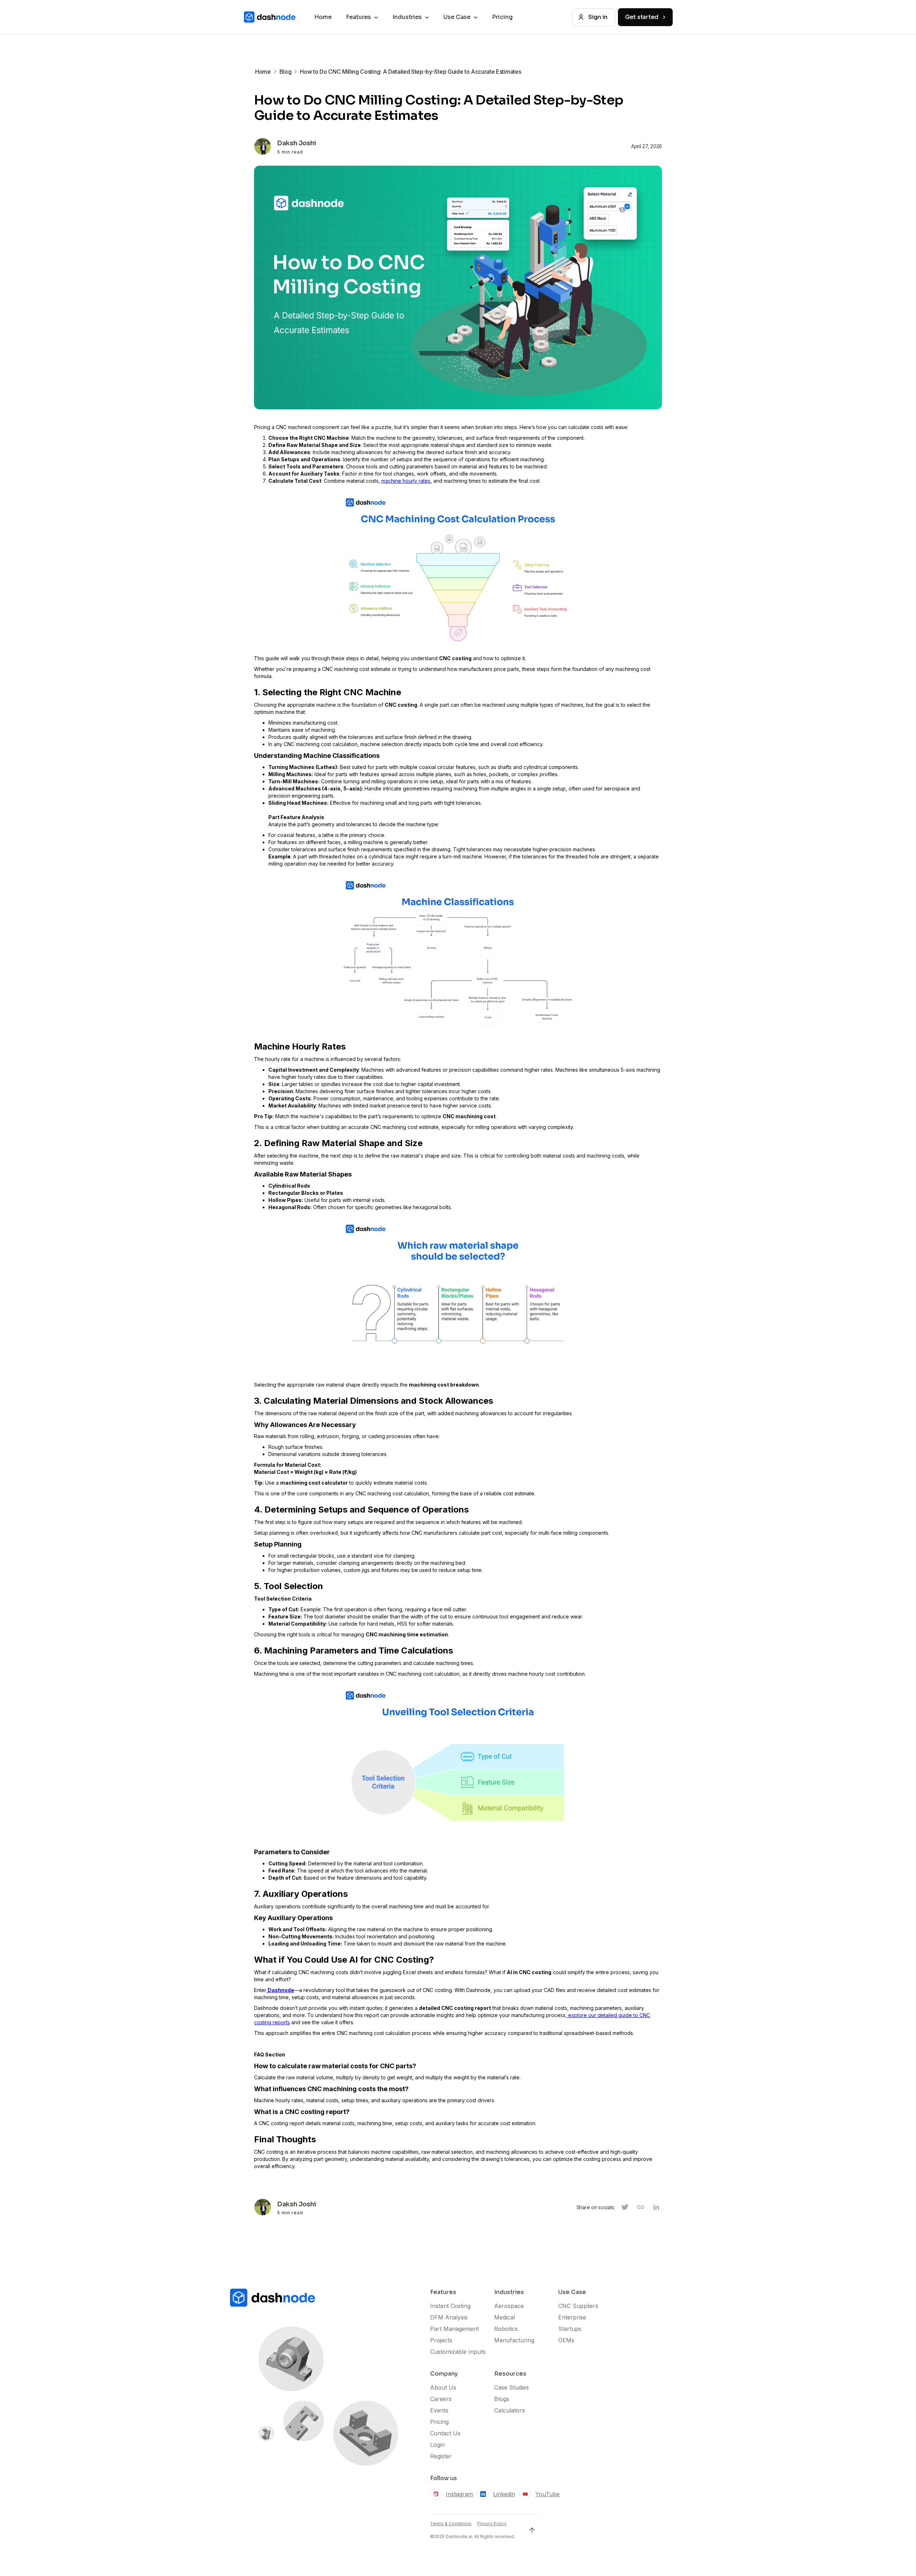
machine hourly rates (406, 481)
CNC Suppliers (578, 2306)
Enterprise (572, 2317)
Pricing (502, 17)
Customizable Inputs (458, 2352)
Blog (286, 72)
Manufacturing (514, 2340)
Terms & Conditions (451, 2524)
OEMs (566, 2340)
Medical (505, 2317)
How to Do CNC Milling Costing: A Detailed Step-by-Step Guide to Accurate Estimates (410, 72)
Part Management (454, 2329)
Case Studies (511, 2387)
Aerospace (509, 2306)
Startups (570, 2329)
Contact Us (445, 2433)
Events (439, 2410)
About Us (443, 2387)
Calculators (510, 2410)
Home (323, 17)
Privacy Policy (492, 2524)
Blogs (502, 2399)
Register (441, 2456)
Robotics (506, 2329)
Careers (441, 2399)
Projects (441, 2340)
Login (437, 2445)
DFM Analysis (449, 2317)
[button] (362, 17)
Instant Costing (450, 2306)
